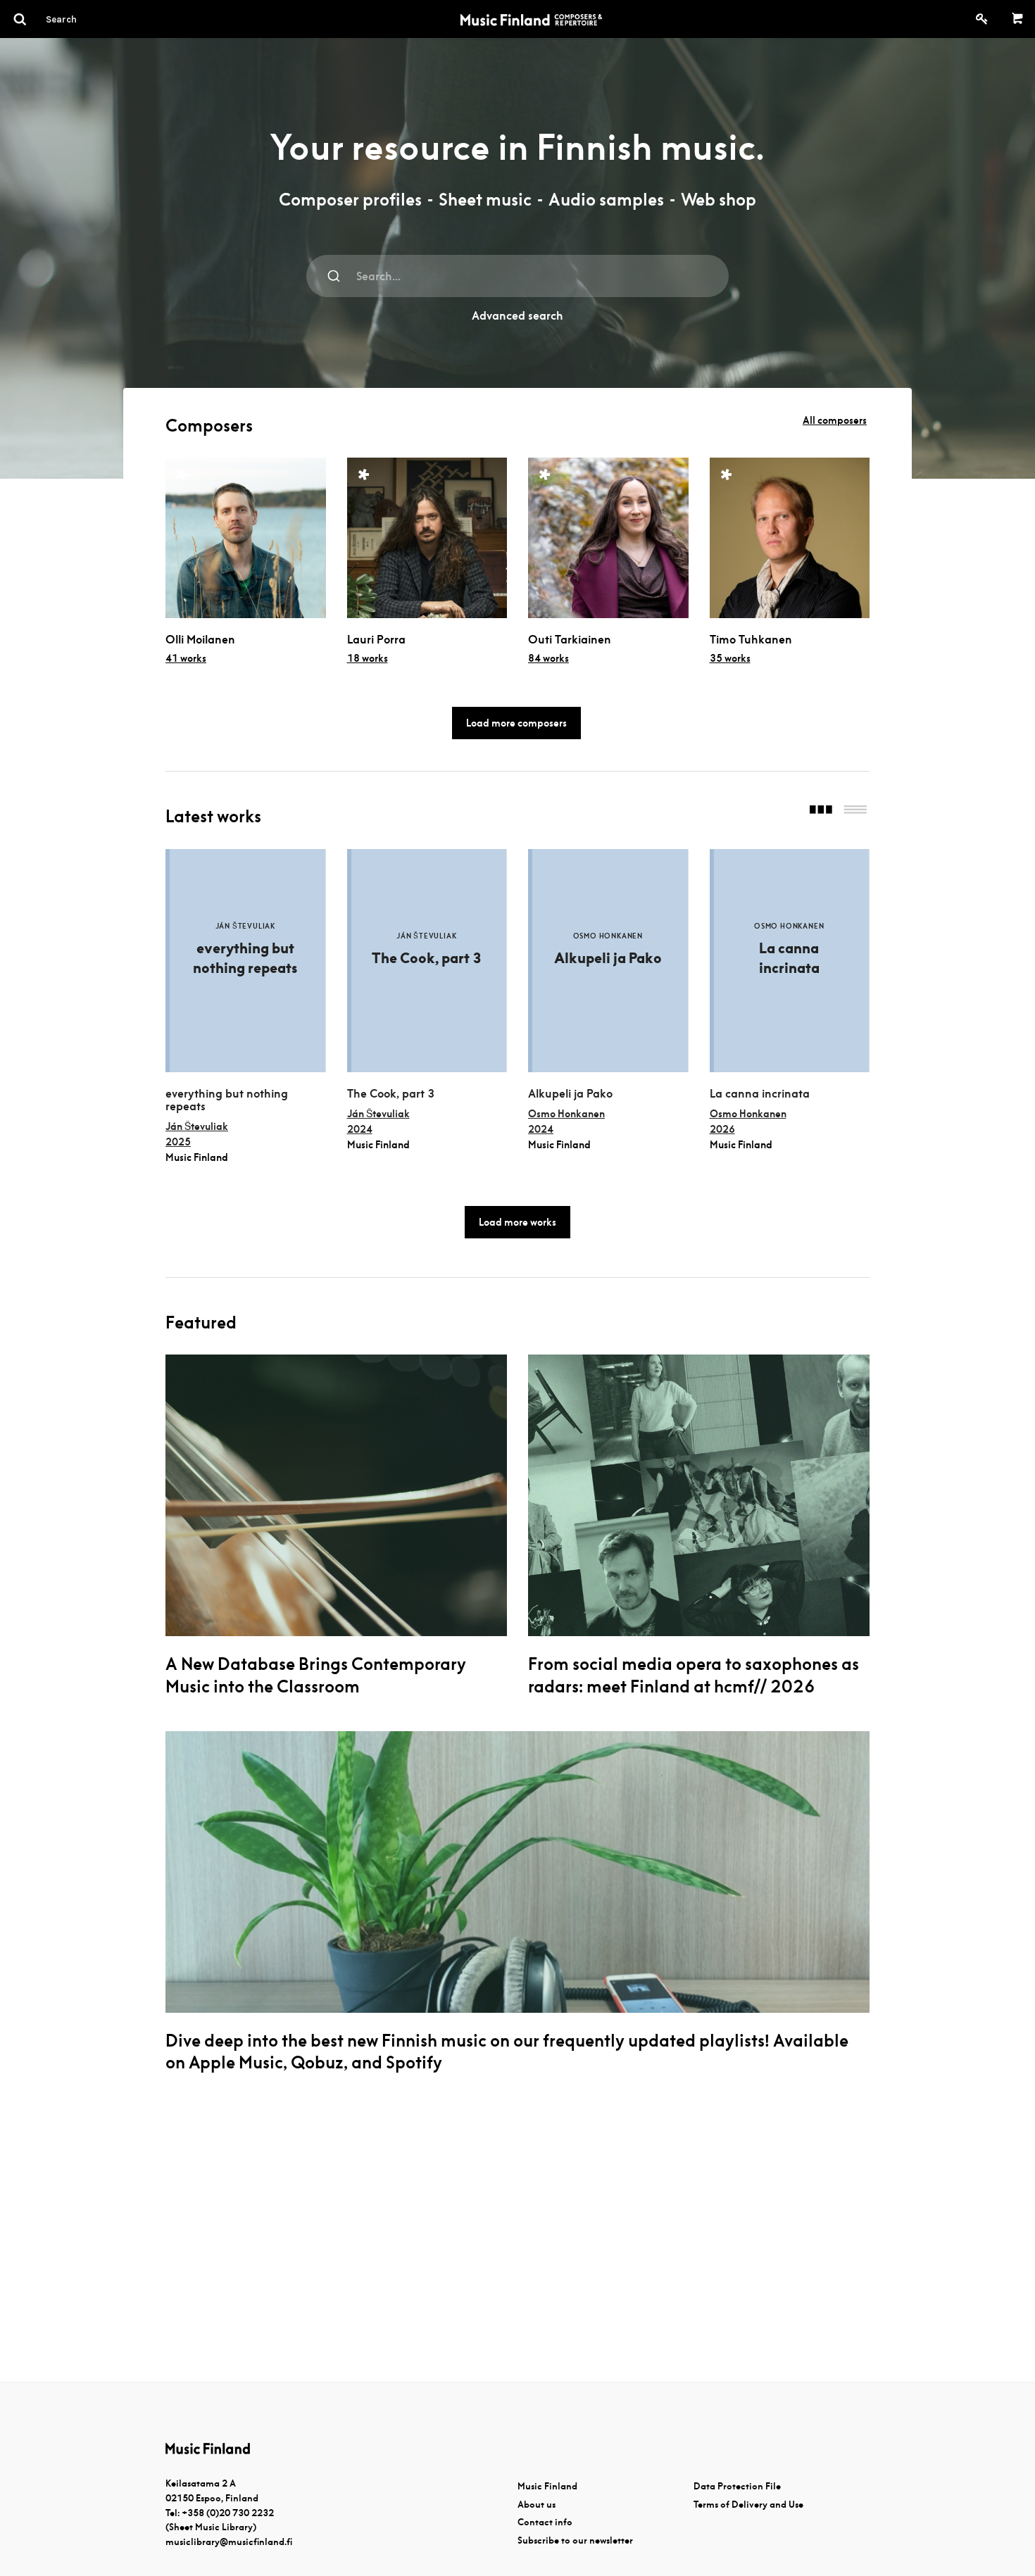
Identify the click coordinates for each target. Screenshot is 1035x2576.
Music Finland (547, 2486)
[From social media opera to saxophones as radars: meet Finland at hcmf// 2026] (699, 1495)
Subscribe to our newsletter (575, 2540)
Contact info (545, 2522)
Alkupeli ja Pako (570, 1094)
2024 (360, 1129)
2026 (722, 1129)
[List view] (855, 811)
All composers (835, 420)
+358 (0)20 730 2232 (228, 2513)
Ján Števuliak (197, 1126)
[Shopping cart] (1018, 19)
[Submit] (334, 276)
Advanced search (517, 316)
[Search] (87, 19)
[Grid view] (821, 811)
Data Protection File (737, 2486)
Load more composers (516, 723)
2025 (178, 1142)
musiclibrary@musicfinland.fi (229, 2542)
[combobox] (517, 276)
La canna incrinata (760, 1094)
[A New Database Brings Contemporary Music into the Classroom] (336, 1495)
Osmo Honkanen (566, 1114)
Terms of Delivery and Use (748, 2505)
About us (537, 2505)
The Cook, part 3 (391, 1094)
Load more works (517, 1222)
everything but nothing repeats (227, 1100)
